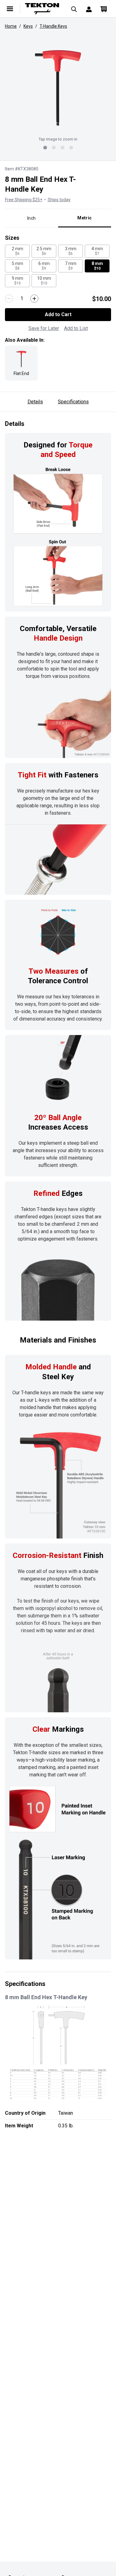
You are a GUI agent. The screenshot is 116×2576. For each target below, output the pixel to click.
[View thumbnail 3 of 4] (62, 148)
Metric (84, 218)
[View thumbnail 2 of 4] (54, 148)
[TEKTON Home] (42, 9)
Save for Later (44, 328)
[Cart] (104, 9)
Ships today (59, 200)
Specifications (73, 402)
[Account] (89, 9)
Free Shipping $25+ (24, 200)
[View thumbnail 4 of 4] (71, 148)
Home (11, 26)
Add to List (76, 328)
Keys (28, 26)
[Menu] (10, 9)
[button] (58, 88)
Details (35, 402)
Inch (31, 218)
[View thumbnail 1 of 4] (45, 148)
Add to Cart (58, 314)
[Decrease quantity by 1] (9, 299)
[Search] (74, 9)
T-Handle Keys (53, 26)
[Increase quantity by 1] (34, 299)
